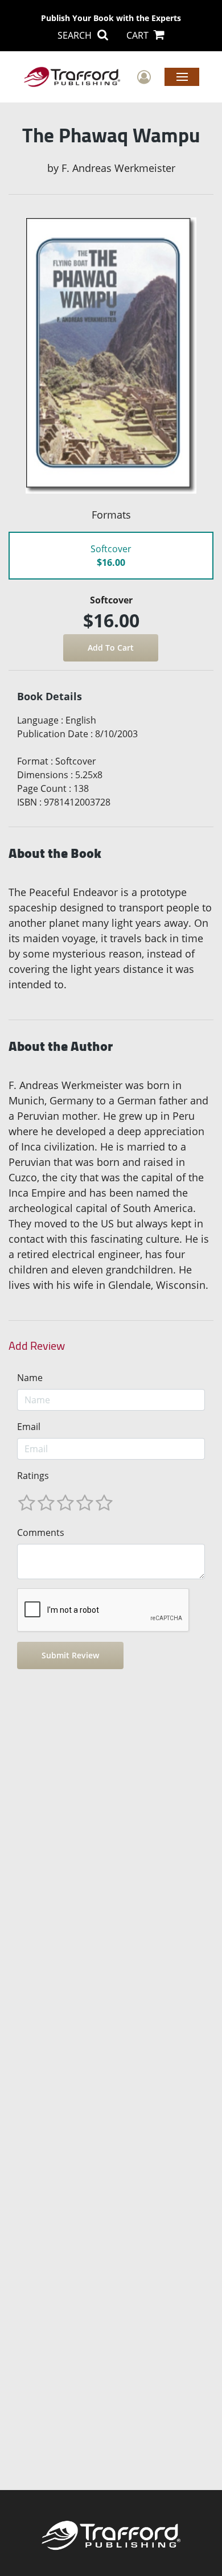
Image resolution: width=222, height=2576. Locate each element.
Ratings (33, 1476)
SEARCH (76, 35)
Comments (41, 1533)
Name (30, 1378)
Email (29, 1427)
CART (139, 35)
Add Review (37, 1346)
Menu (182, 76)
